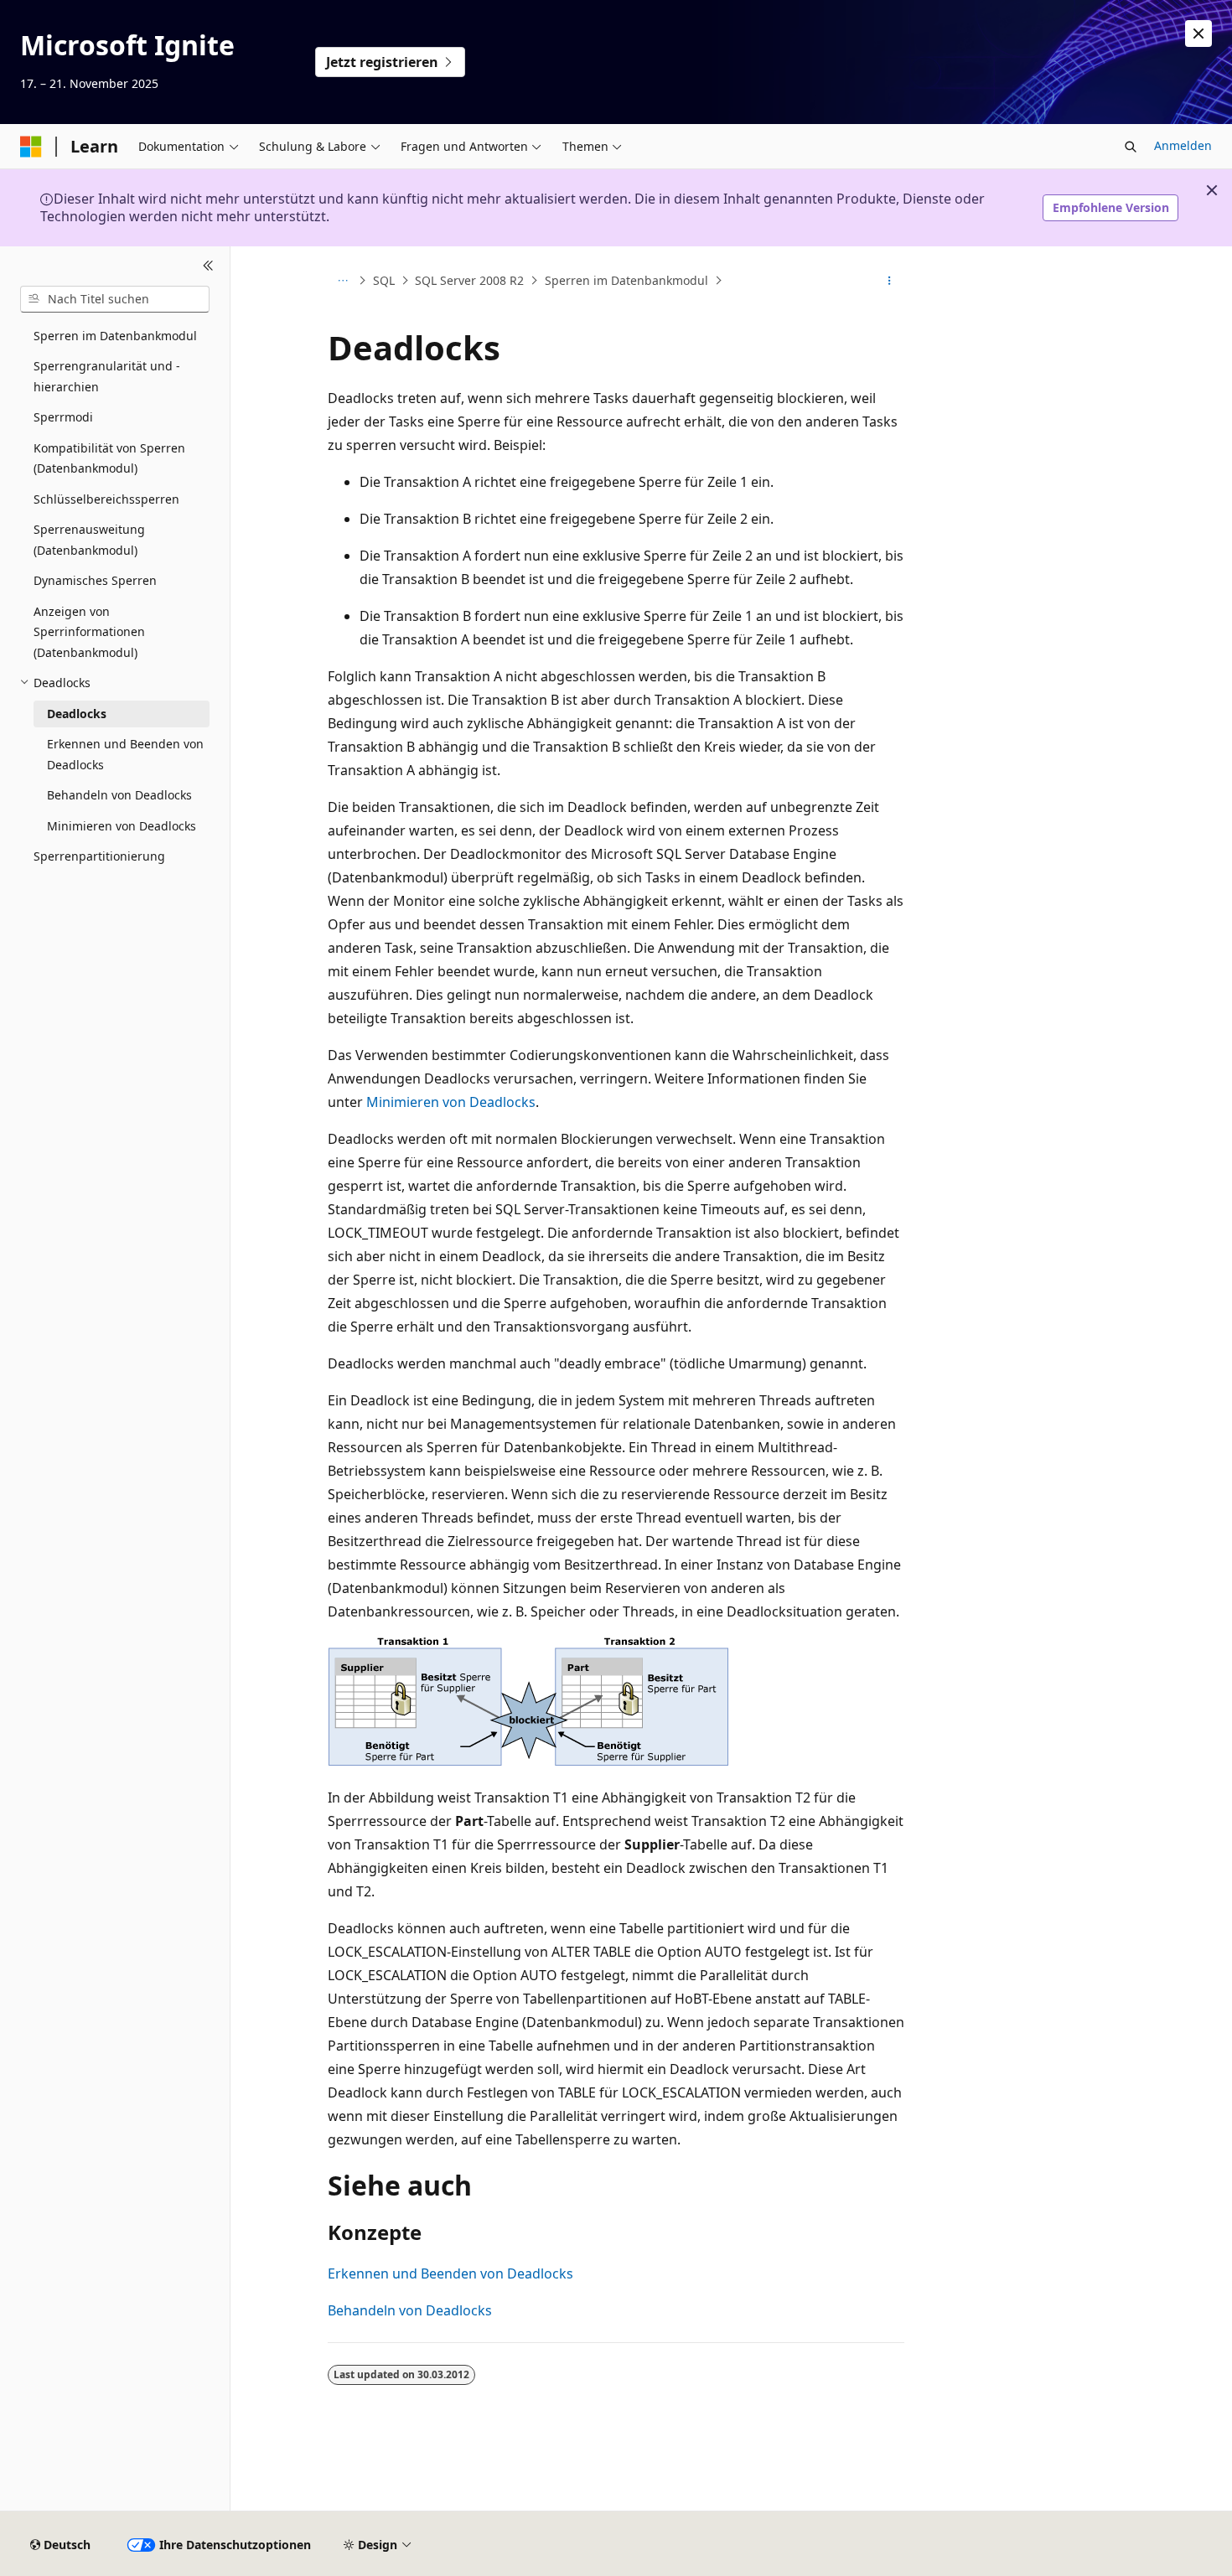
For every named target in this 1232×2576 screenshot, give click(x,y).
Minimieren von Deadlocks (451, 1102)
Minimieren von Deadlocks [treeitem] (122, 826)
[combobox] (115, 299)
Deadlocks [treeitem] (77, 714)
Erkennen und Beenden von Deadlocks (450, 2273)
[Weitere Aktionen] (890, 281)
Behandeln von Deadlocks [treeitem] (119, 795)
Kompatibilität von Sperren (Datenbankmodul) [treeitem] (109, 458)
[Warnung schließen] (1198, 34)
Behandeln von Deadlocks (410, 2310)
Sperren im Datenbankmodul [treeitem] (115, 336)
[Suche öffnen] (1131, 147)
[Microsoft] (31, 147)
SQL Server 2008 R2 (469, 280)
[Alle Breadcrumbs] (342, 281)
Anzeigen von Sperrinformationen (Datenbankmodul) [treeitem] (89, 632)
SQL (384, 280)
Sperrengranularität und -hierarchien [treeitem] (107, 376)
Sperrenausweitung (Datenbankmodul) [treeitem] (89, 540)
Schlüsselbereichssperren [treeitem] (106, 499)
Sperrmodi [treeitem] (63, 417)
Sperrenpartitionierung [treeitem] (99, 856)
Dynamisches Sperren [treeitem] (95, 580)
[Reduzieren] (208, 266)
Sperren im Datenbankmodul (626, 280)
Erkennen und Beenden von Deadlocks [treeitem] (125, 754)
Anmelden (1183, 145)
